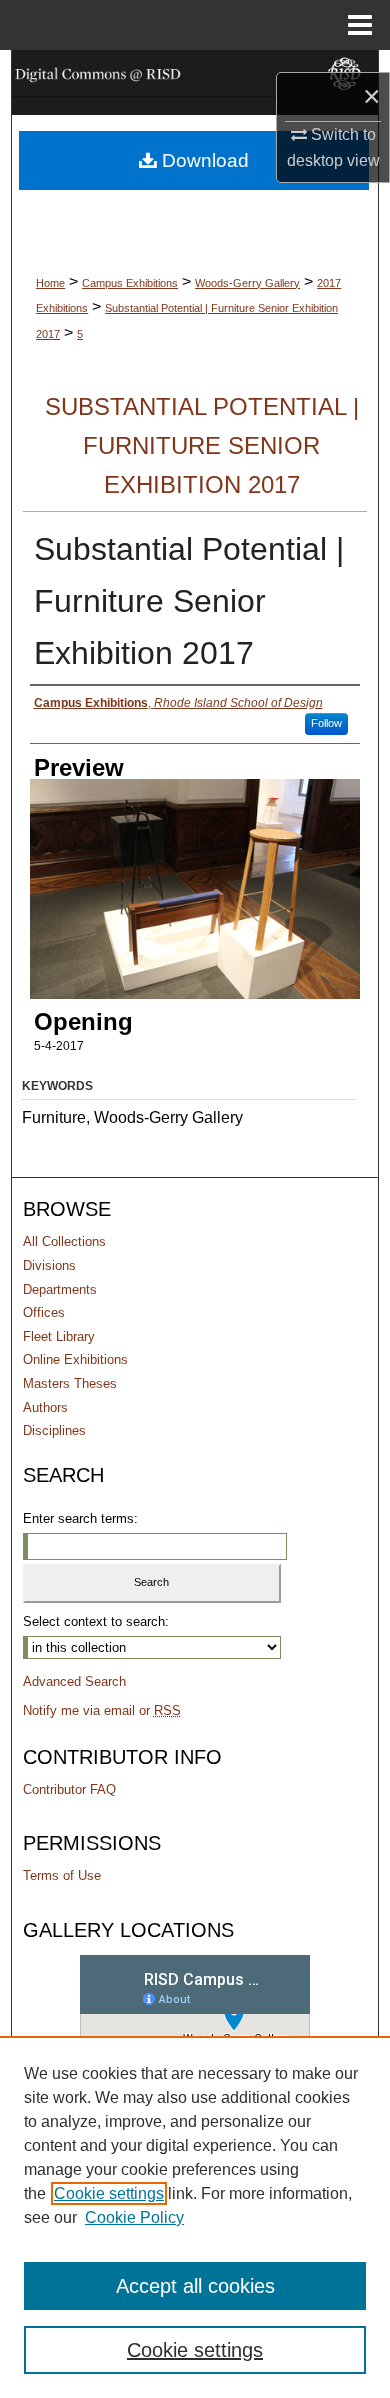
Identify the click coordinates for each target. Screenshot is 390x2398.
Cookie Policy (134, 2217)
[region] (195, 2217)
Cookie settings (109, 2193)
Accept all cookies (195, 2286)
